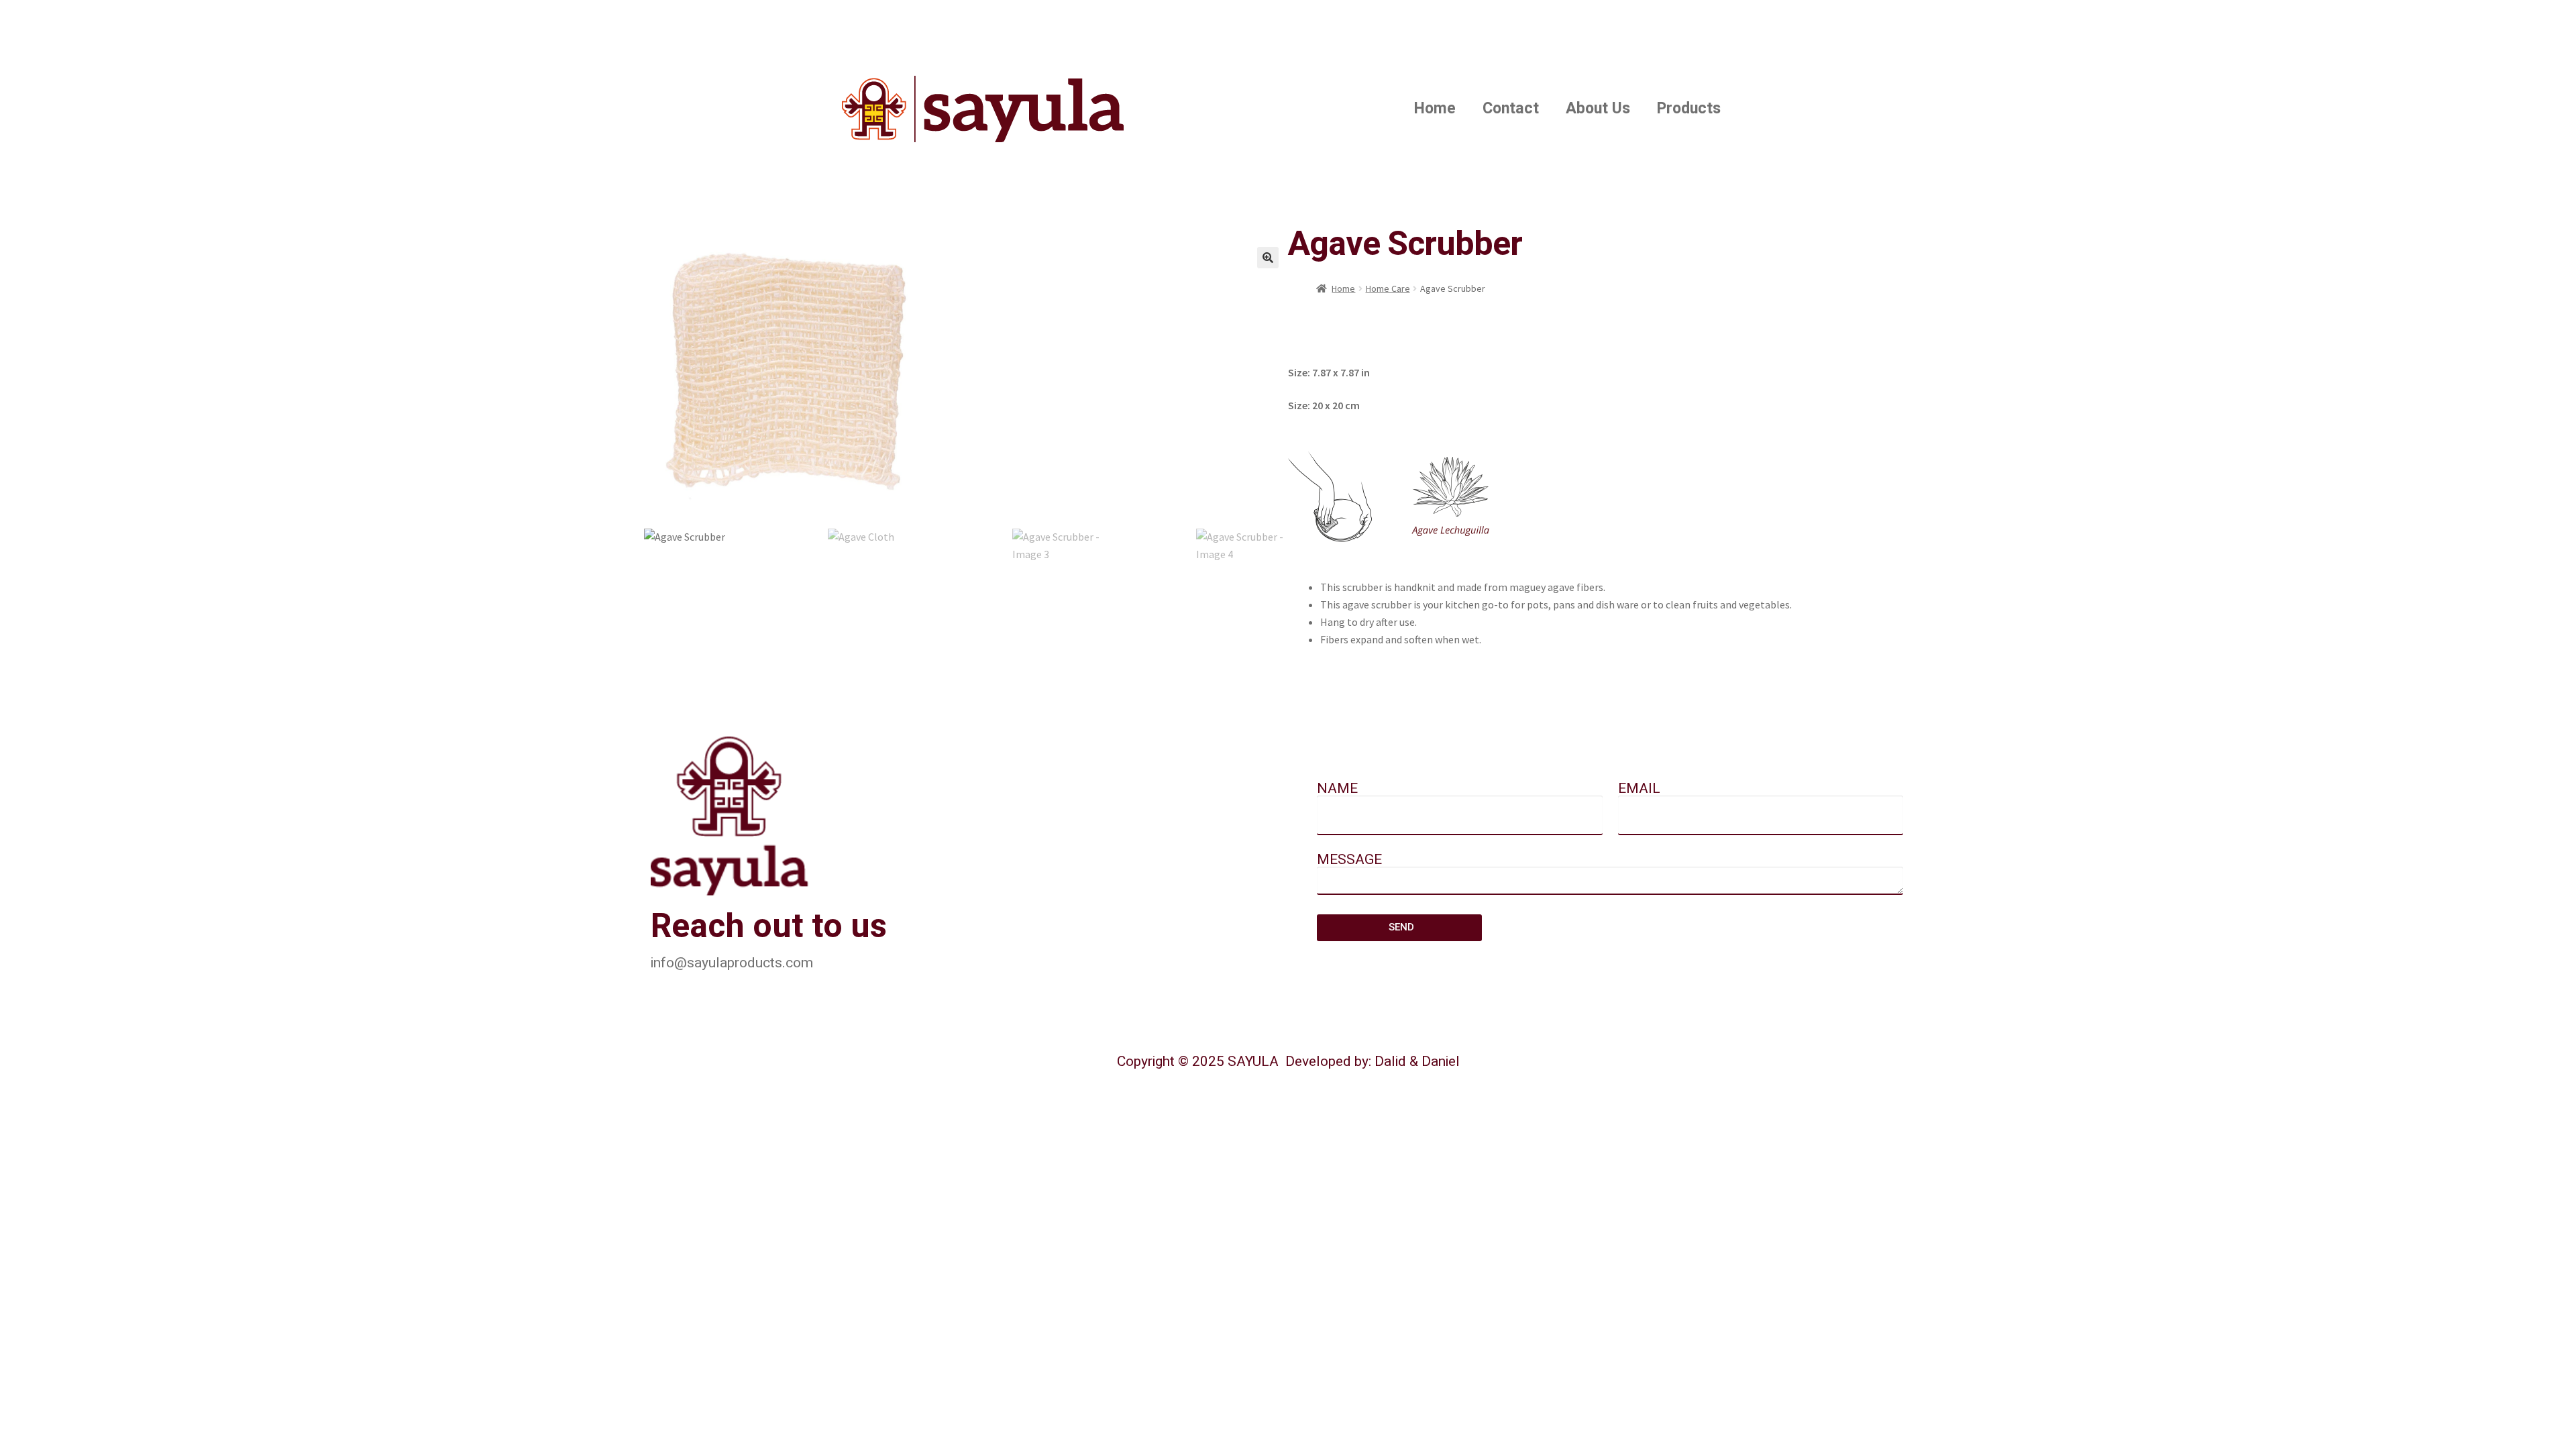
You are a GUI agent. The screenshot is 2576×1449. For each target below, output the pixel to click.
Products (1689, 109)
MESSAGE (1349, 861)
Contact (1511, 109)
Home (1435, 109)
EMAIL (1639, 790)
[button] (1268, 258)
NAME (1337, 790)
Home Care (1388, 288)
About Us (1598, 109)
